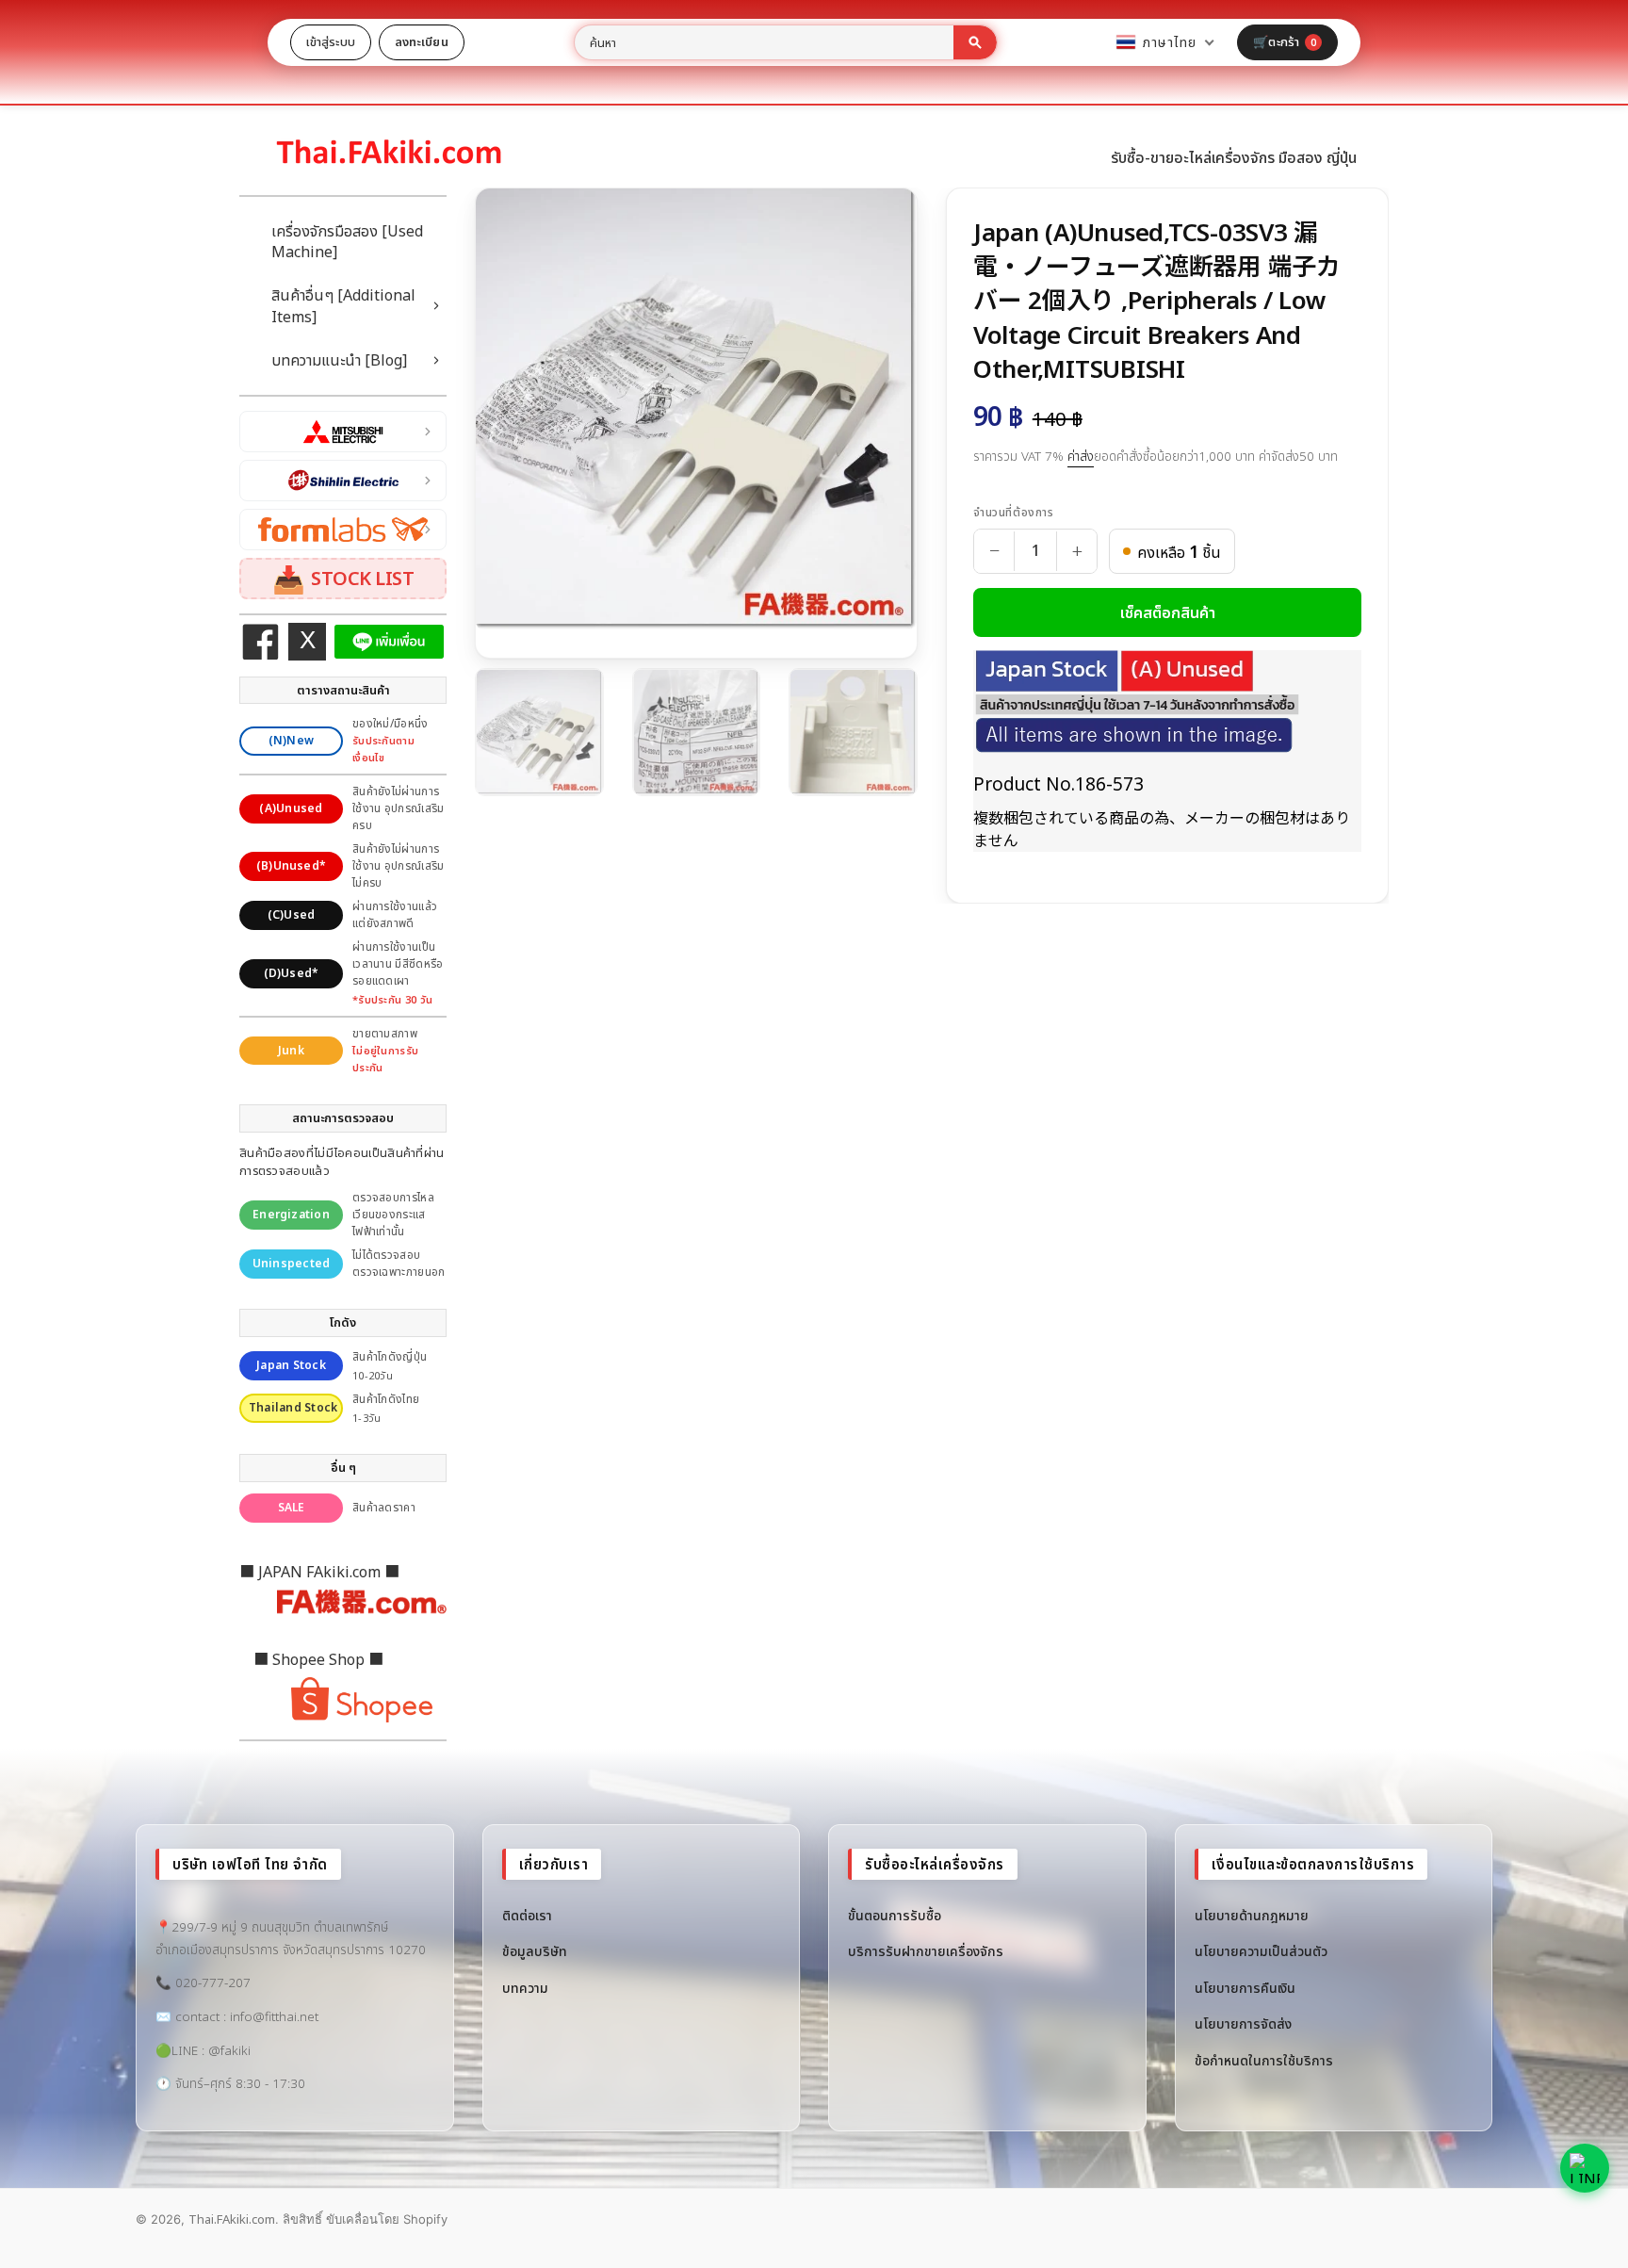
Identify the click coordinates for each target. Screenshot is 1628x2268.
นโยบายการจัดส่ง (1243, 2023)
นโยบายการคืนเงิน (1245, 1988)
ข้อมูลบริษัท (535, 1951)
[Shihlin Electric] (343, 481)
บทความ (525, 1988)
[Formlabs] (343, 530)
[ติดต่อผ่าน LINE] (1585, 2168)
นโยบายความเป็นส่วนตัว (1261, 1951)
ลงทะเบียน (422, 41)
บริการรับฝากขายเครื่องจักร (926, 1951)
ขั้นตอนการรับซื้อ (895, 1915)
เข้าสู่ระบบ (331, 41)
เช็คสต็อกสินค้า (1168, 612)
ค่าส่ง (1081, 456)
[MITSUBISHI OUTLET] (343, 432)
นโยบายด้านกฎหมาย (1252, 1915)
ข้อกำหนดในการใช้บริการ (1264, 2060)
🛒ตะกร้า (1285, 41)
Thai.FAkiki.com (232, 2219)
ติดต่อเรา (527, 1915)
